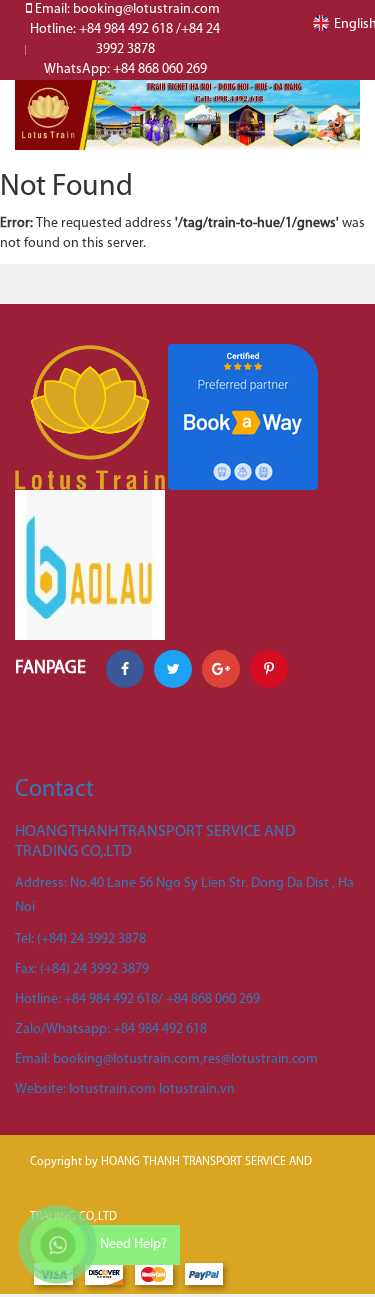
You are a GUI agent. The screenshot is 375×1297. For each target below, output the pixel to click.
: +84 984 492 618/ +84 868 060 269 (137, 999)
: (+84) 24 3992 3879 (82, 969)
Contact (54, 790)
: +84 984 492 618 (111, 1029)
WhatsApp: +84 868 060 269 (125, 69)
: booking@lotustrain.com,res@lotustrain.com (166, 1059)
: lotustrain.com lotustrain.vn (125, 1089)
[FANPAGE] (90, 565)
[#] (187, 115)
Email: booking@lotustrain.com (126, 9)
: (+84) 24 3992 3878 (80, 939)
